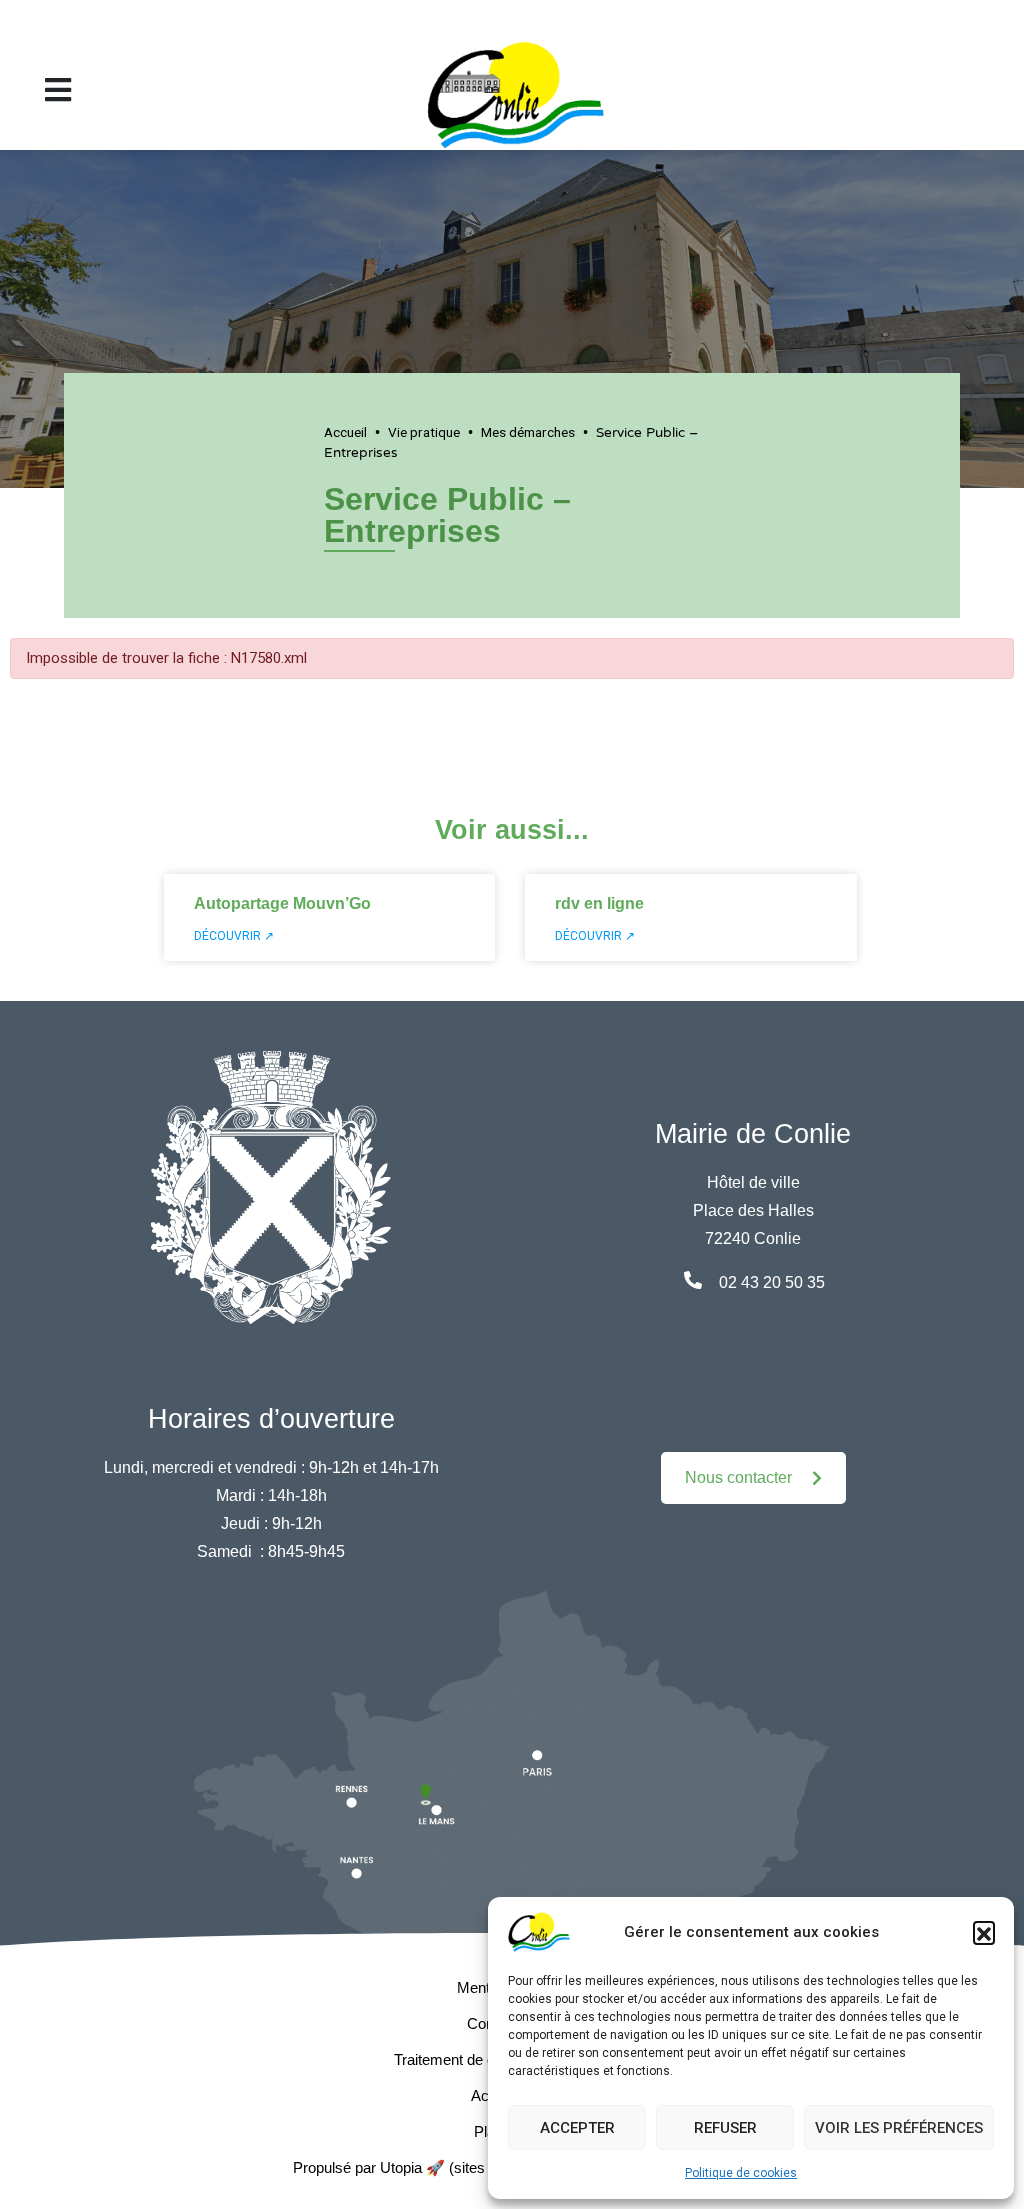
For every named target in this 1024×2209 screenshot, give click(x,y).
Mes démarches (528, 432)
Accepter (577, 2128)
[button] (984, 1932)
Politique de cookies (741, 2173)
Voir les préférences (899, 2128)
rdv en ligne (599, 903)
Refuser (725, 2128)
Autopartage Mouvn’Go (282, 903)
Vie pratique (424, 432)
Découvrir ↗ (234, 936)
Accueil (345, 432)
